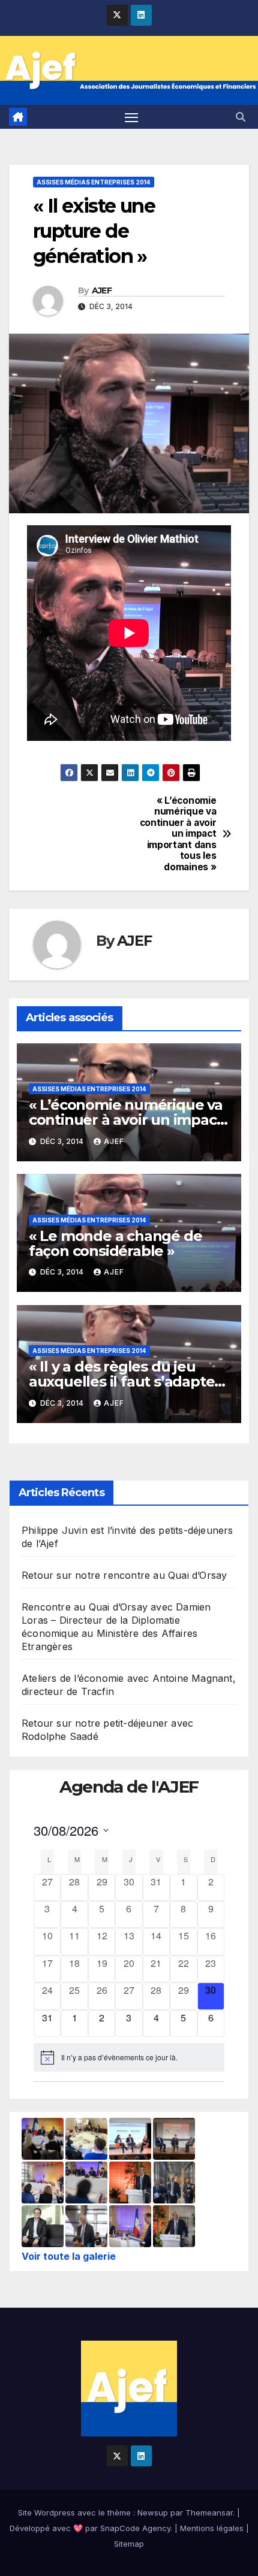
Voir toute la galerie (69, 2256)
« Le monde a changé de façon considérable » (115, 1243)
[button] (241, 117)
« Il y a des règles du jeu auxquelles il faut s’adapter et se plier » (124, 1381)
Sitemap (129, 2544)
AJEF (102, 290)
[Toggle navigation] (131, 117)
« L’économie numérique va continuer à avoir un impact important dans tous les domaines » (178, 834)
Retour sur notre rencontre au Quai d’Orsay (124, 1575)
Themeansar (209, 2513)
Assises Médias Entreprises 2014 (94, 182)
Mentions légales (212, 2528)
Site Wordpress (46, 2513)
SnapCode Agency (135, 2528)
